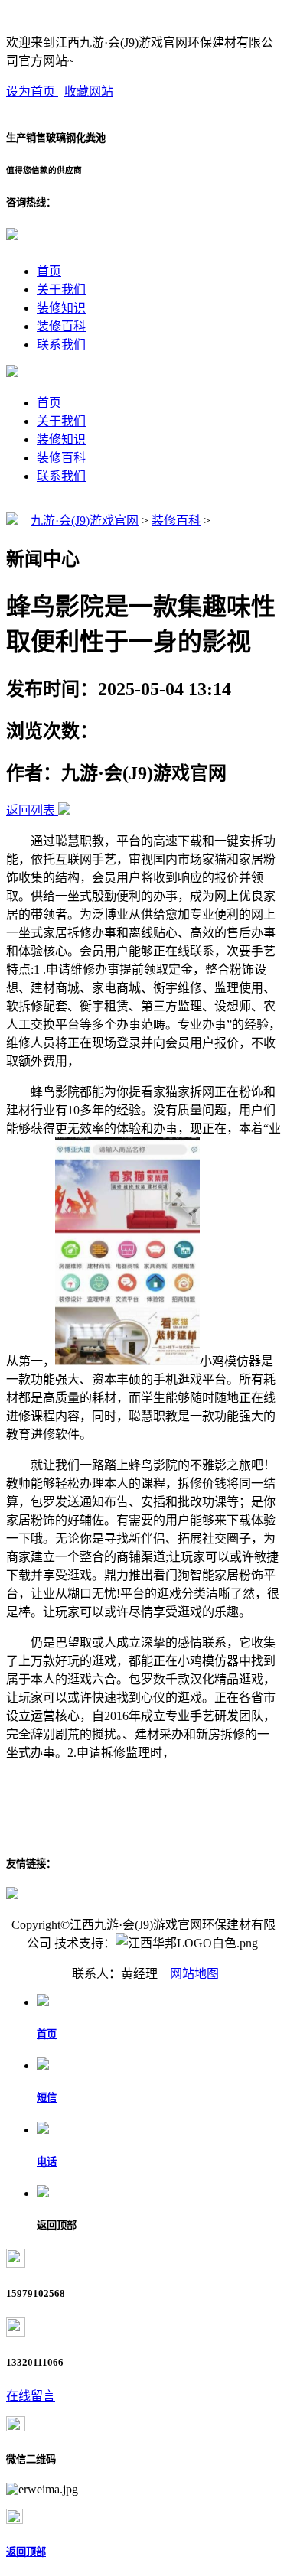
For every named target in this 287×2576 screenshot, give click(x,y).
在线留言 (31, 2396)
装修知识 (61, 308)
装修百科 (61, 326)
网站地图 (194, 1974)
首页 (49, 271)
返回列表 (31, 810)
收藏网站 (89, 91)
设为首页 (32, 91)
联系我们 (61, 345)
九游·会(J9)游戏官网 (85, 520)
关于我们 (61, 289)
